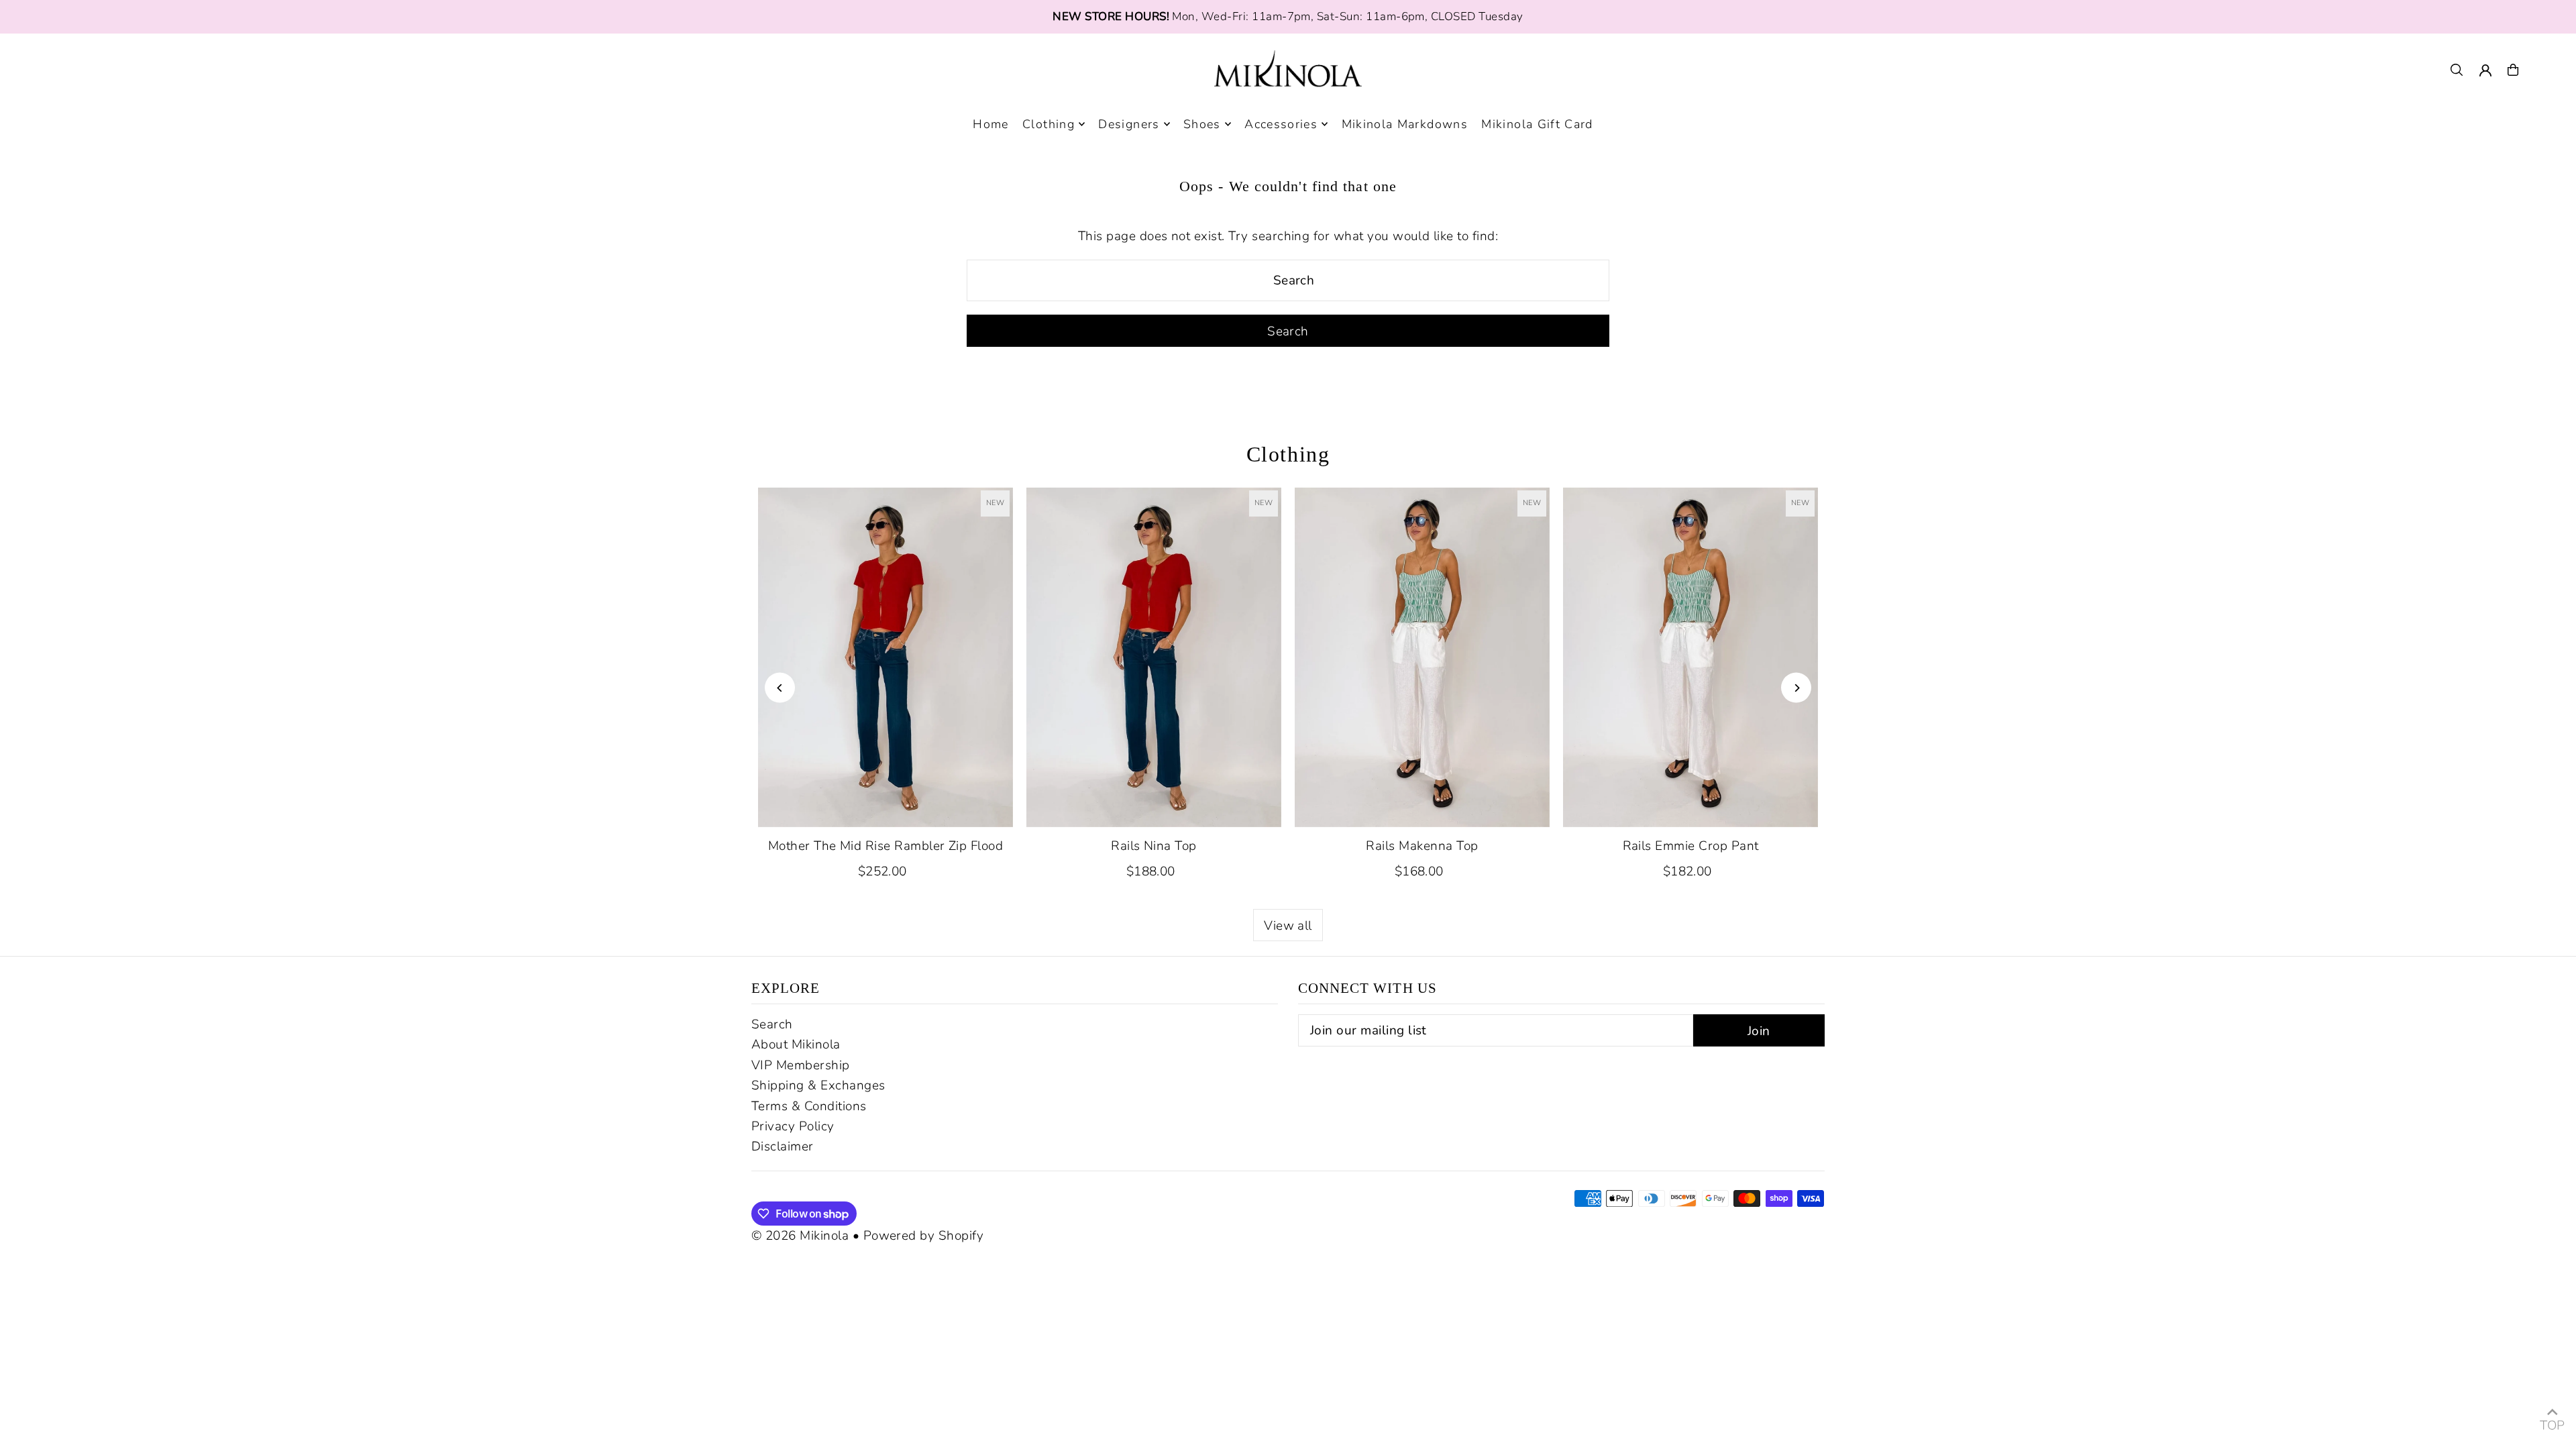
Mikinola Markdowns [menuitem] (1405, 124)
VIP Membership (801, 1065)
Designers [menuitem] (1129, 124)
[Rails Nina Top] (1154, 657)
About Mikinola (796, 1044)
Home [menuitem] (990, 124)
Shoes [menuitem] (1202, 124)
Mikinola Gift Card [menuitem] (1537, 124)
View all (1288, 926)
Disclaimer (783, 1146)
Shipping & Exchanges (818, 1085)
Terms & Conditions (809, 1106)
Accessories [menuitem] (1281, 124)
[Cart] (2513, 70)
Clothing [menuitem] (1049, 124)
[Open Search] (2457, 70)
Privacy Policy (793, 1126)
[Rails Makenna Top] (1422, 657)
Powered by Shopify (924, 1236)
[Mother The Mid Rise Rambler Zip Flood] (885, 657)
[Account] (2485, 70)
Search (772, 1024)
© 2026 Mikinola (800, 1236)
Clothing (1288, 454)
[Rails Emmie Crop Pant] (1690, 657)
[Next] (1796, 688)
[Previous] (780, 688)
